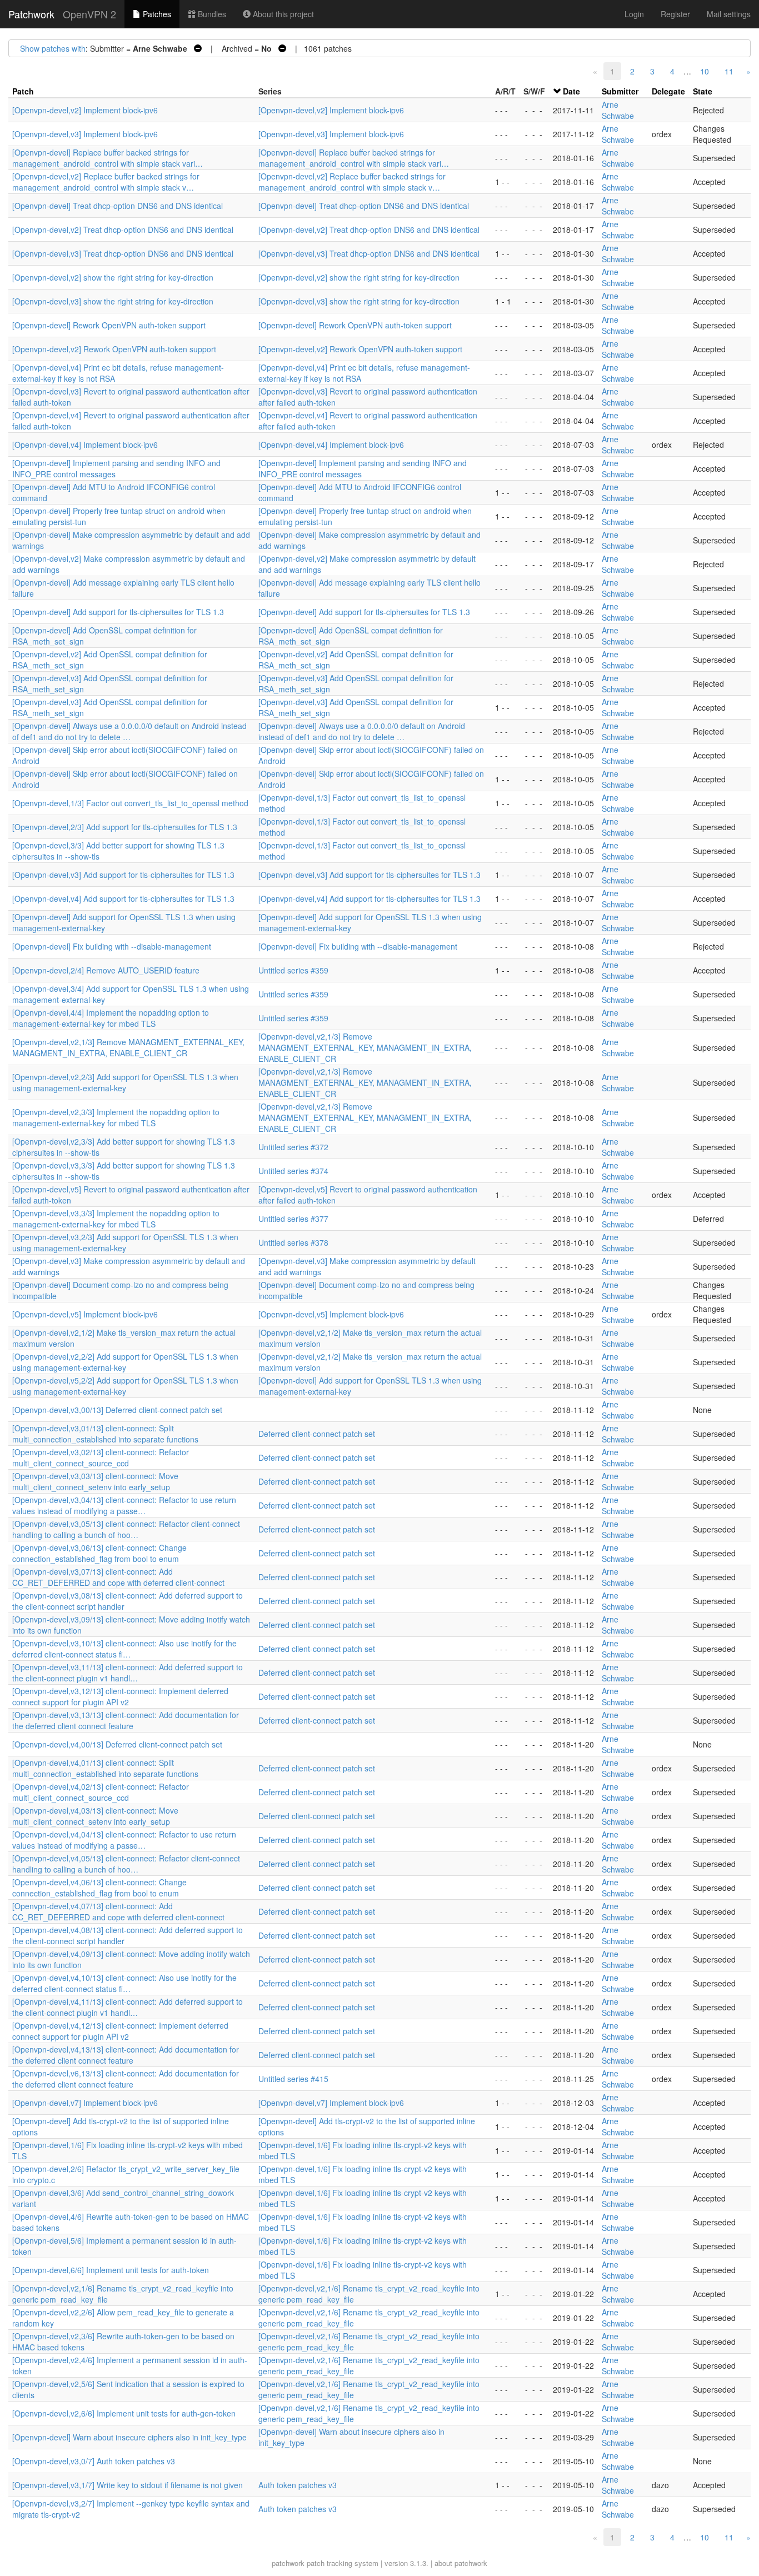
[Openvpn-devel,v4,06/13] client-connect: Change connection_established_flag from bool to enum (99, 1888)
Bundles (211, 14)
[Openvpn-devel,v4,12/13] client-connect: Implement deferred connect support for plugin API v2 (120, 2031)
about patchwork (461, 2563)
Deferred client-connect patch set (317, 1434)
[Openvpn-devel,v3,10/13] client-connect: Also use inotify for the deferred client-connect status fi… (124, 1649)
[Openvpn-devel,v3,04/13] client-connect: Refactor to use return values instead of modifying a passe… (124, 1505)
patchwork (288, 2563)
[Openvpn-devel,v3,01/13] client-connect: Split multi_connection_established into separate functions (105, 1434)
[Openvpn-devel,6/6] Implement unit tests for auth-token (111, 2270)
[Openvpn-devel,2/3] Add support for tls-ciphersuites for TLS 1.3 (125, 827)
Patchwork (31, 14)
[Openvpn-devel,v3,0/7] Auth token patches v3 (94, 2461)
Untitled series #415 (293, 2079)
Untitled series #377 (293, 1219)
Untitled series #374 (293, 1171)
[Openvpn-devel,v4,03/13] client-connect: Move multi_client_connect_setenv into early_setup (95, 1816)
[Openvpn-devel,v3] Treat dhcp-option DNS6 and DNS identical (123, 253)
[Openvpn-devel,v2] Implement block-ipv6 (85, 110)
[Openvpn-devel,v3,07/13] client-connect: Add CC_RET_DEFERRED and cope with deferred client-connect (118, 1577)
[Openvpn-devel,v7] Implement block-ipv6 (85, 2103)
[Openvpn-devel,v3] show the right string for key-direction (113, 301)
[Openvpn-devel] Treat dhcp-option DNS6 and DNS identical (118, 206)
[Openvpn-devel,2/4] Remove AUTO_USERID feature (106, 970)
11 (729, 71)
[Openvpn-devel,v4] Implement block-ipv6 (85, 445)
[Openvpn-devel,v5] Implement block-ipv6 (85, 1314)
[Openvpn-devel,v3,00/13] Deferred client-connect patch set (117, 1410)
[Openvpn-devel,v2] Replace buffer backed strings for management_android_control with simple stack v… (106, 182)
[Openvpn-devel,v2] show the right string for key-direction (113, 277)
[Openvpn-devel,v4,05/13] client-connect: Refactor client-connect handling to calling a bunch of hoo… (126, 1864)
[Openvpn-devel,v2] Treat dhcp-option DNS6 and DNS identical (123, 229)
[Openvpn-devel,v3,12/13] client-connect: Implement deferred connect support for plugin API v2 (120, 1696)
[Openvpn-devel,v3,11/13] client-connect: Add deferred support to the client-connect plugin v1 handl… (128, 1673)
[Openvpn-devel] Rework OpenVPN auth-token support (109, 325)
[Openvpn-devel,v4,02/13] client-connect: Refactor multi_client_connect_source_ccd (101, 1792)
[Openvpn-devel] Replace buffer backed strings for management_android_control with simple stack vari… (108, 158)
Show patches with (53, 48)
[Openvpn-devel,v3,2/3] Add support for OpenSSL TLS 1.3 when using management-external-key (125, 1242)
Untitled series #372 (293, 1147)
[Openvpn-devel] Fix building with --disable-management (112, 946)
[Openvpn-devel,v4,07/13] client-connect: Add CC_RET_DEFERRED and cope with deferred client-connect (118, 1911)
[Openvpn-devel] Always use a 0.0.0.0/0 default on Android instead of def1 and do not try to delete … (129, 731)
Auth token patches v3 (298, 2485)
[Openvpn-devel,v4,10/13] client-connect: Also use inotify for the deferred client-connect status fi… (124, 1983)
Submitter (620, 91)
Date (571, 91)
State (703, 91)
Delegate (668, 91)
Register (675, 14)
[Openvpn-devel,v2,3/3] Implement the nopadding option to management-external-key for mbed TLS (116, 1117)
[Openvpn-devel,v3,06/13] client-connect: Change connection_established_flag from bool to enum (99, 1553)
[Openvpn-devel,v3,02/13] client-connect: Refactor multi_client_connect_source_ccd (101, 1457)
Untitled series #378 (293, 1242)
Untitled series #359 (293, 970)
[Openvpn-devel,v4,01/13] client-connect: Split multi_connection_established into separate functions (105, 1768)
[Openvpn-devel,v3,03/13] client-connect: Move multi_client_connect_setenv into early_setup (95, 1481)
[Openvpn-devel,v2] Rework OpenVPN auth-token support (114, 349)
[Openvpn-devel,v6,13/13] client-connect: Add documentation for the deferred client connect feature (126, 2079)
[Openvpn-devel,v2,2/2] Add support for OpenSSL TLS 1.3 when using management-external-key (125, 1362)
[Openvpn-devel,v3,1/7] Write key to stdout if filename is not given (128, 2485)
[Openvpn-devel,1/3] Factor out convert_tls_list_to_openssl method (130, 803)
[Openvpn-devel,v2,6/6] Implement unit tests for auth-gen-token (124, 2413)
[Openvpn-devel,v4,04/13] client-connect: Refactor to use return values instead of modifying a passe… (124, 1840)
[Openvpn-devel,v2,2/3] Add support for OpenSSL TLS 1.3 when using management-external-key (125, 1082)
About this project (282, 14)
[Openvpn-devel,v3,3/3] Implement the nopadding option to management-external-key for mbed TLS (116, 1219)
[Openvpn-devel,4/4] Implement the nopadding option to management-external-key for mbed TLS (111, 1018)
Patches (156, 14)
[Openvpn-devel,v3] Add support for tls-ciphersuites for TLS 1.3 (123, 875)
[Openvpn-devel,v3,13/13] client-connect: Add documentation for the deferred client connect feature (126, 1720)
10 (705, 71)
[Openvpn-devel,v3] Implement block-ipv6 (85, 134)
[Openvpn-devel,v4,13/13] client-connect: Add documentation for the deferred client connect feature (126, 2055)
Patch (23, 91)
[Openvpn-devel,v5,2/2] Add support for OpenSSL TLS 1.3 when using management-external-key (125, 1386)
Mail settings (729, 14)
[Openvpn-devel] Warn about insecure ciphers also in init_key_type (129, 2437)
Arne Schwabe (618, 110)
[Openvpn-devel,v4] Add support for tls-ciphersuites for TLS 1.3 (123, 898)
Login (634, 14)
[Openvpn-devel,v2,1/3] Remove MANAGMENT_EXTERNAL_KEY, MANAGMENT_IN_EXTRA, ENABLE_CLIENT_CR (128, 1047)
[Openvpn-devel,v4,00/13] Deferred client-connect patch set (117, 1744)
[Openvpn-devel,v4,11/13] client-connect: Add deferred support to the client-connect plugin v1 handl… (128, 2007)
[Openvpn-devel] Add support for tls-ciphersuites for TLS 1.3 (118, 612)
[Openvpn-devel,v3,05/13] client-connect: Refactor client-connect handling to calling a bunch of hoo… (126, 1529)
